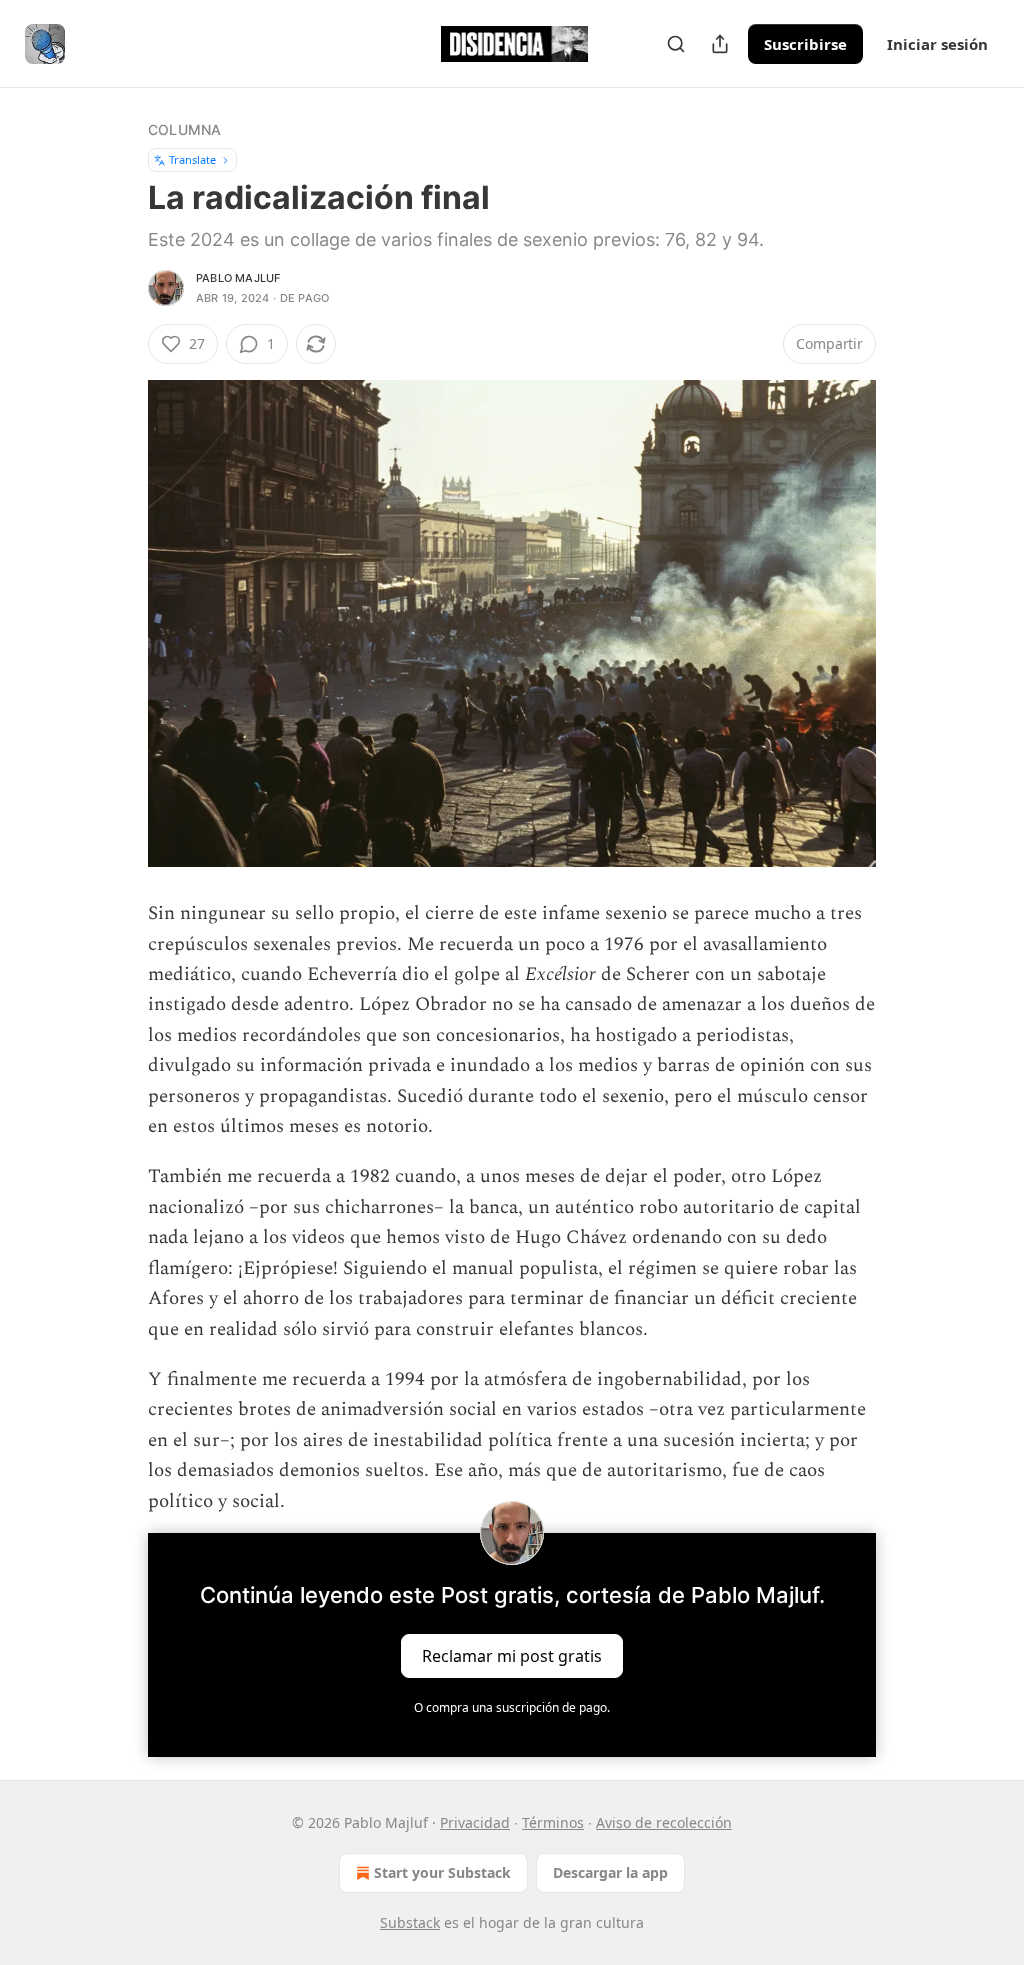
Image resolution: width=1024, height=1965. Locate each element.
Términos (553, 1822)
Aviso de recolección (664, 1822)
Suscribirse (805, 44)
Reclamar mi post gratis (512, 1655)
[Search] (676, 44)
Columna (184, 129)
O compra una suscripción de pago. (512, 1707)
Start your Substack (442, 1872)
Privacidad (475, 1822)
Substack (410, 1922)
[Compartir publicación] (720, 44)
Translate (192, 159)
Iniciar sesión (937, 44)
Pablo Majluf (238, 278)
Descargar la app (610, 1872)
